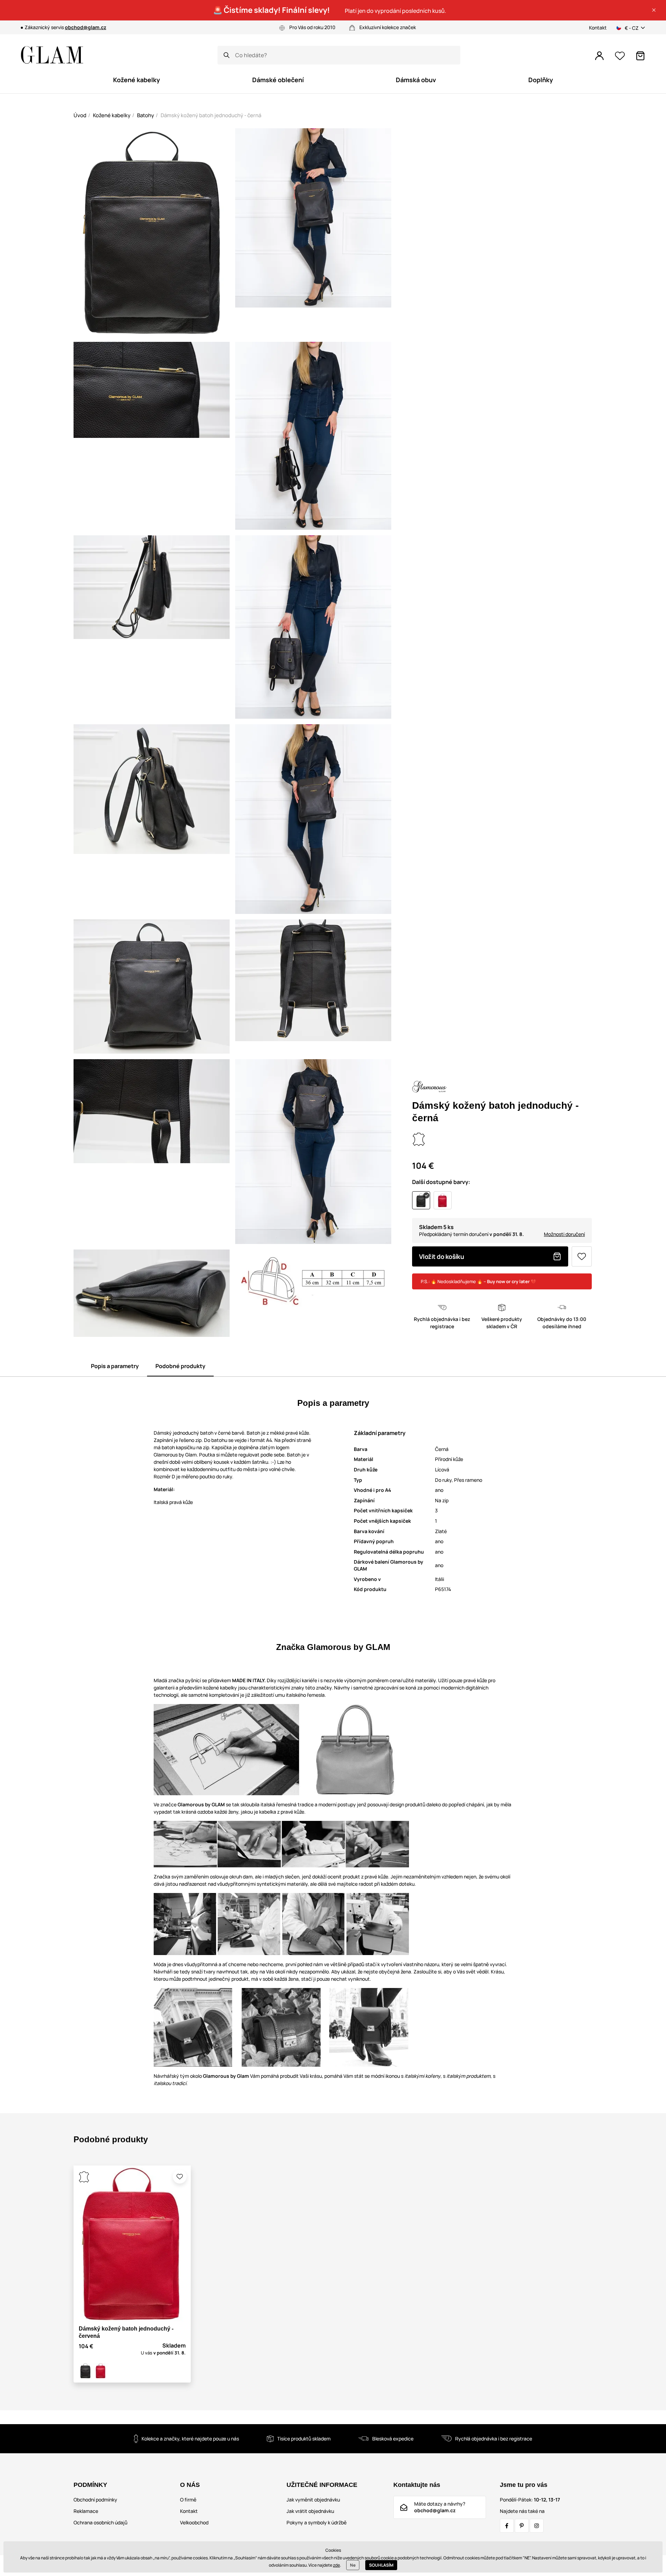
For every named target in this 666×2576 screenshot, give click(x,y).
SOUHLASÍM (381, 2565)
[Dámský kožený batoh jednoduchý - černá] (85, 2371)
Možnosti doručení (564, 1234)
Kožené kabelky (112, 115)
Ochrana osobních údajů (100, 2522)
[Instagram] (537, 2526)
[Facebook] (507, 2526)
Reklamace (86, 2511)
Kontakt (598, 28)
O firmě (188, 2500)
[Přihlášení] (599, 56)
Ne (353, 2565)
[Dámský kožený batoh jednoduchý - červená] (101, 2371)
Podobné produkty (180, 1366)
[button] (654, 10)
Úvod (80, 115)
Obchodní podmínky (95, 2500)
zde (336, 2565)
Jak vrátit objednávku (310, 2511)
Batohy (146, 115)
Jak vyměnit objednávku (313, 2500)
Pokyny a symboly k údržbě (317, 2522)
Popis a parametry (115, 1366)
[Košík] (640, 56)
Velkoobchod (194, 2522)
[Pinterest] (522, 2526)
